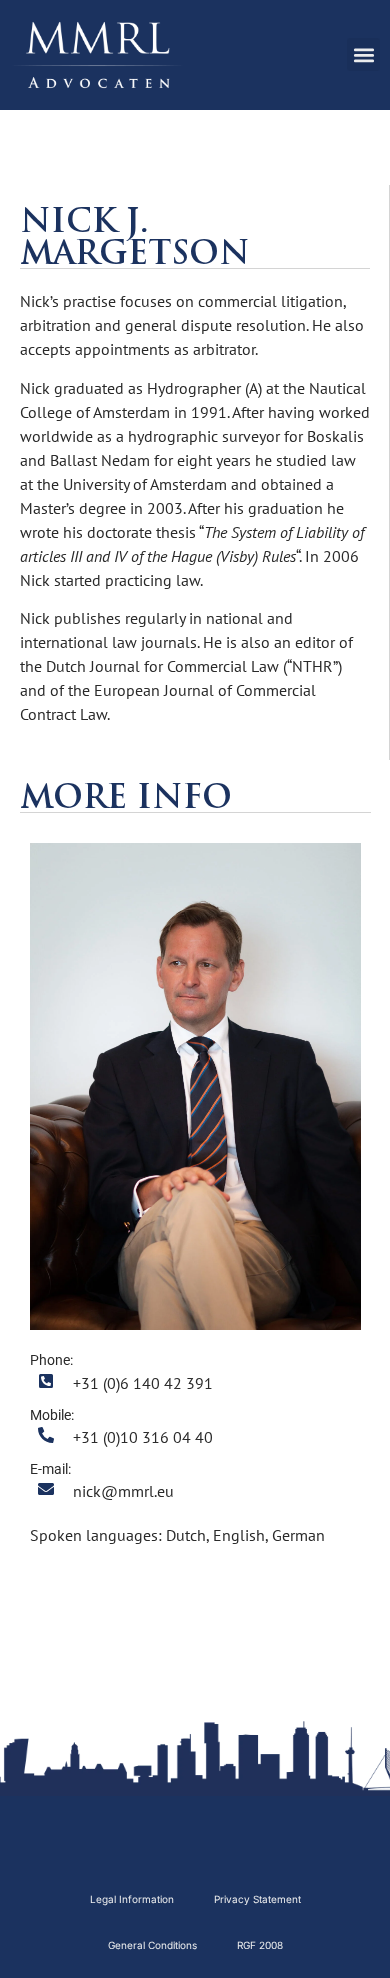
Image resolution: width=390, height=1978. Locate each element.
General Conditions (152, 1945)
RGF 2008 (260, 1945)
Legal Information (132, 1899)
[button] (363, 54)
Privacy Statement (257, 1899)
